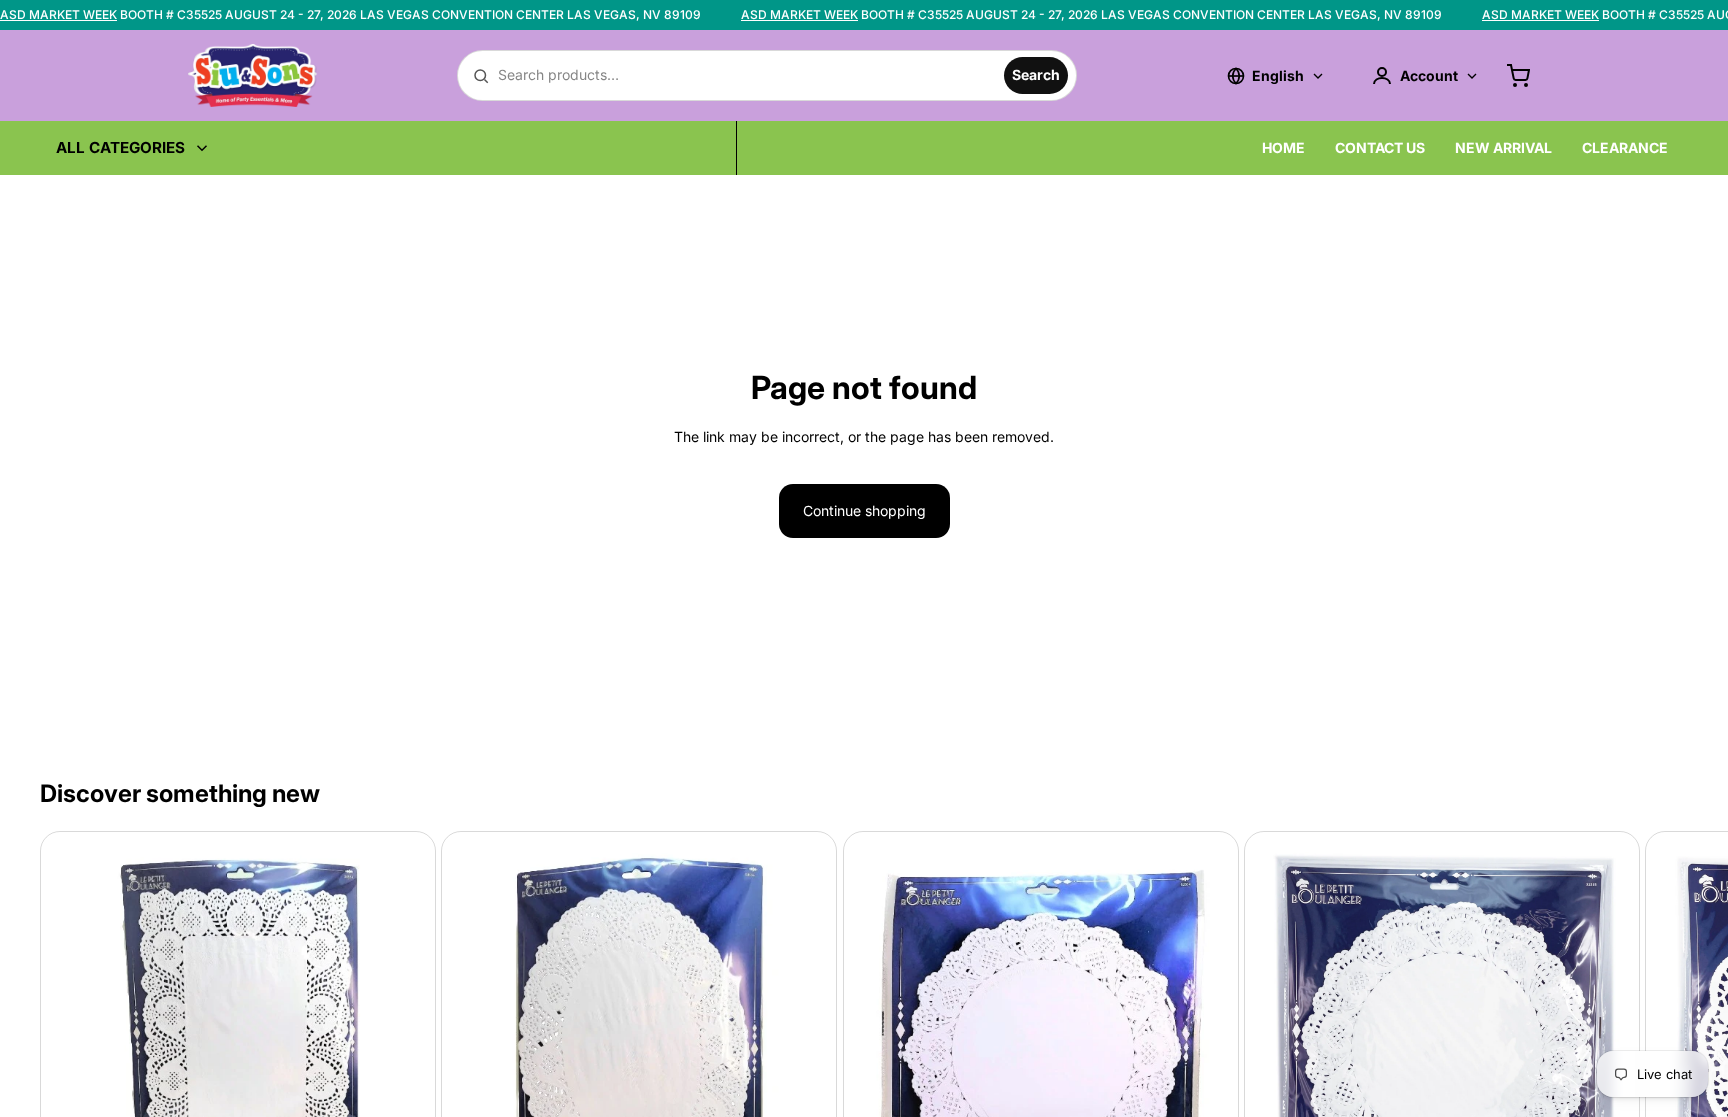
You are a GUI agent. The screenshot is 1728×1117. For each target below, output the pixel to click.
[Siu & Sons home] (253, 75)
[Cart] (1518, 76)
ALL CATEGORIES (120, 147)
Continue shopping (864, 510)
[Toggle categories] (202, 148)
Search (1036, 74)
